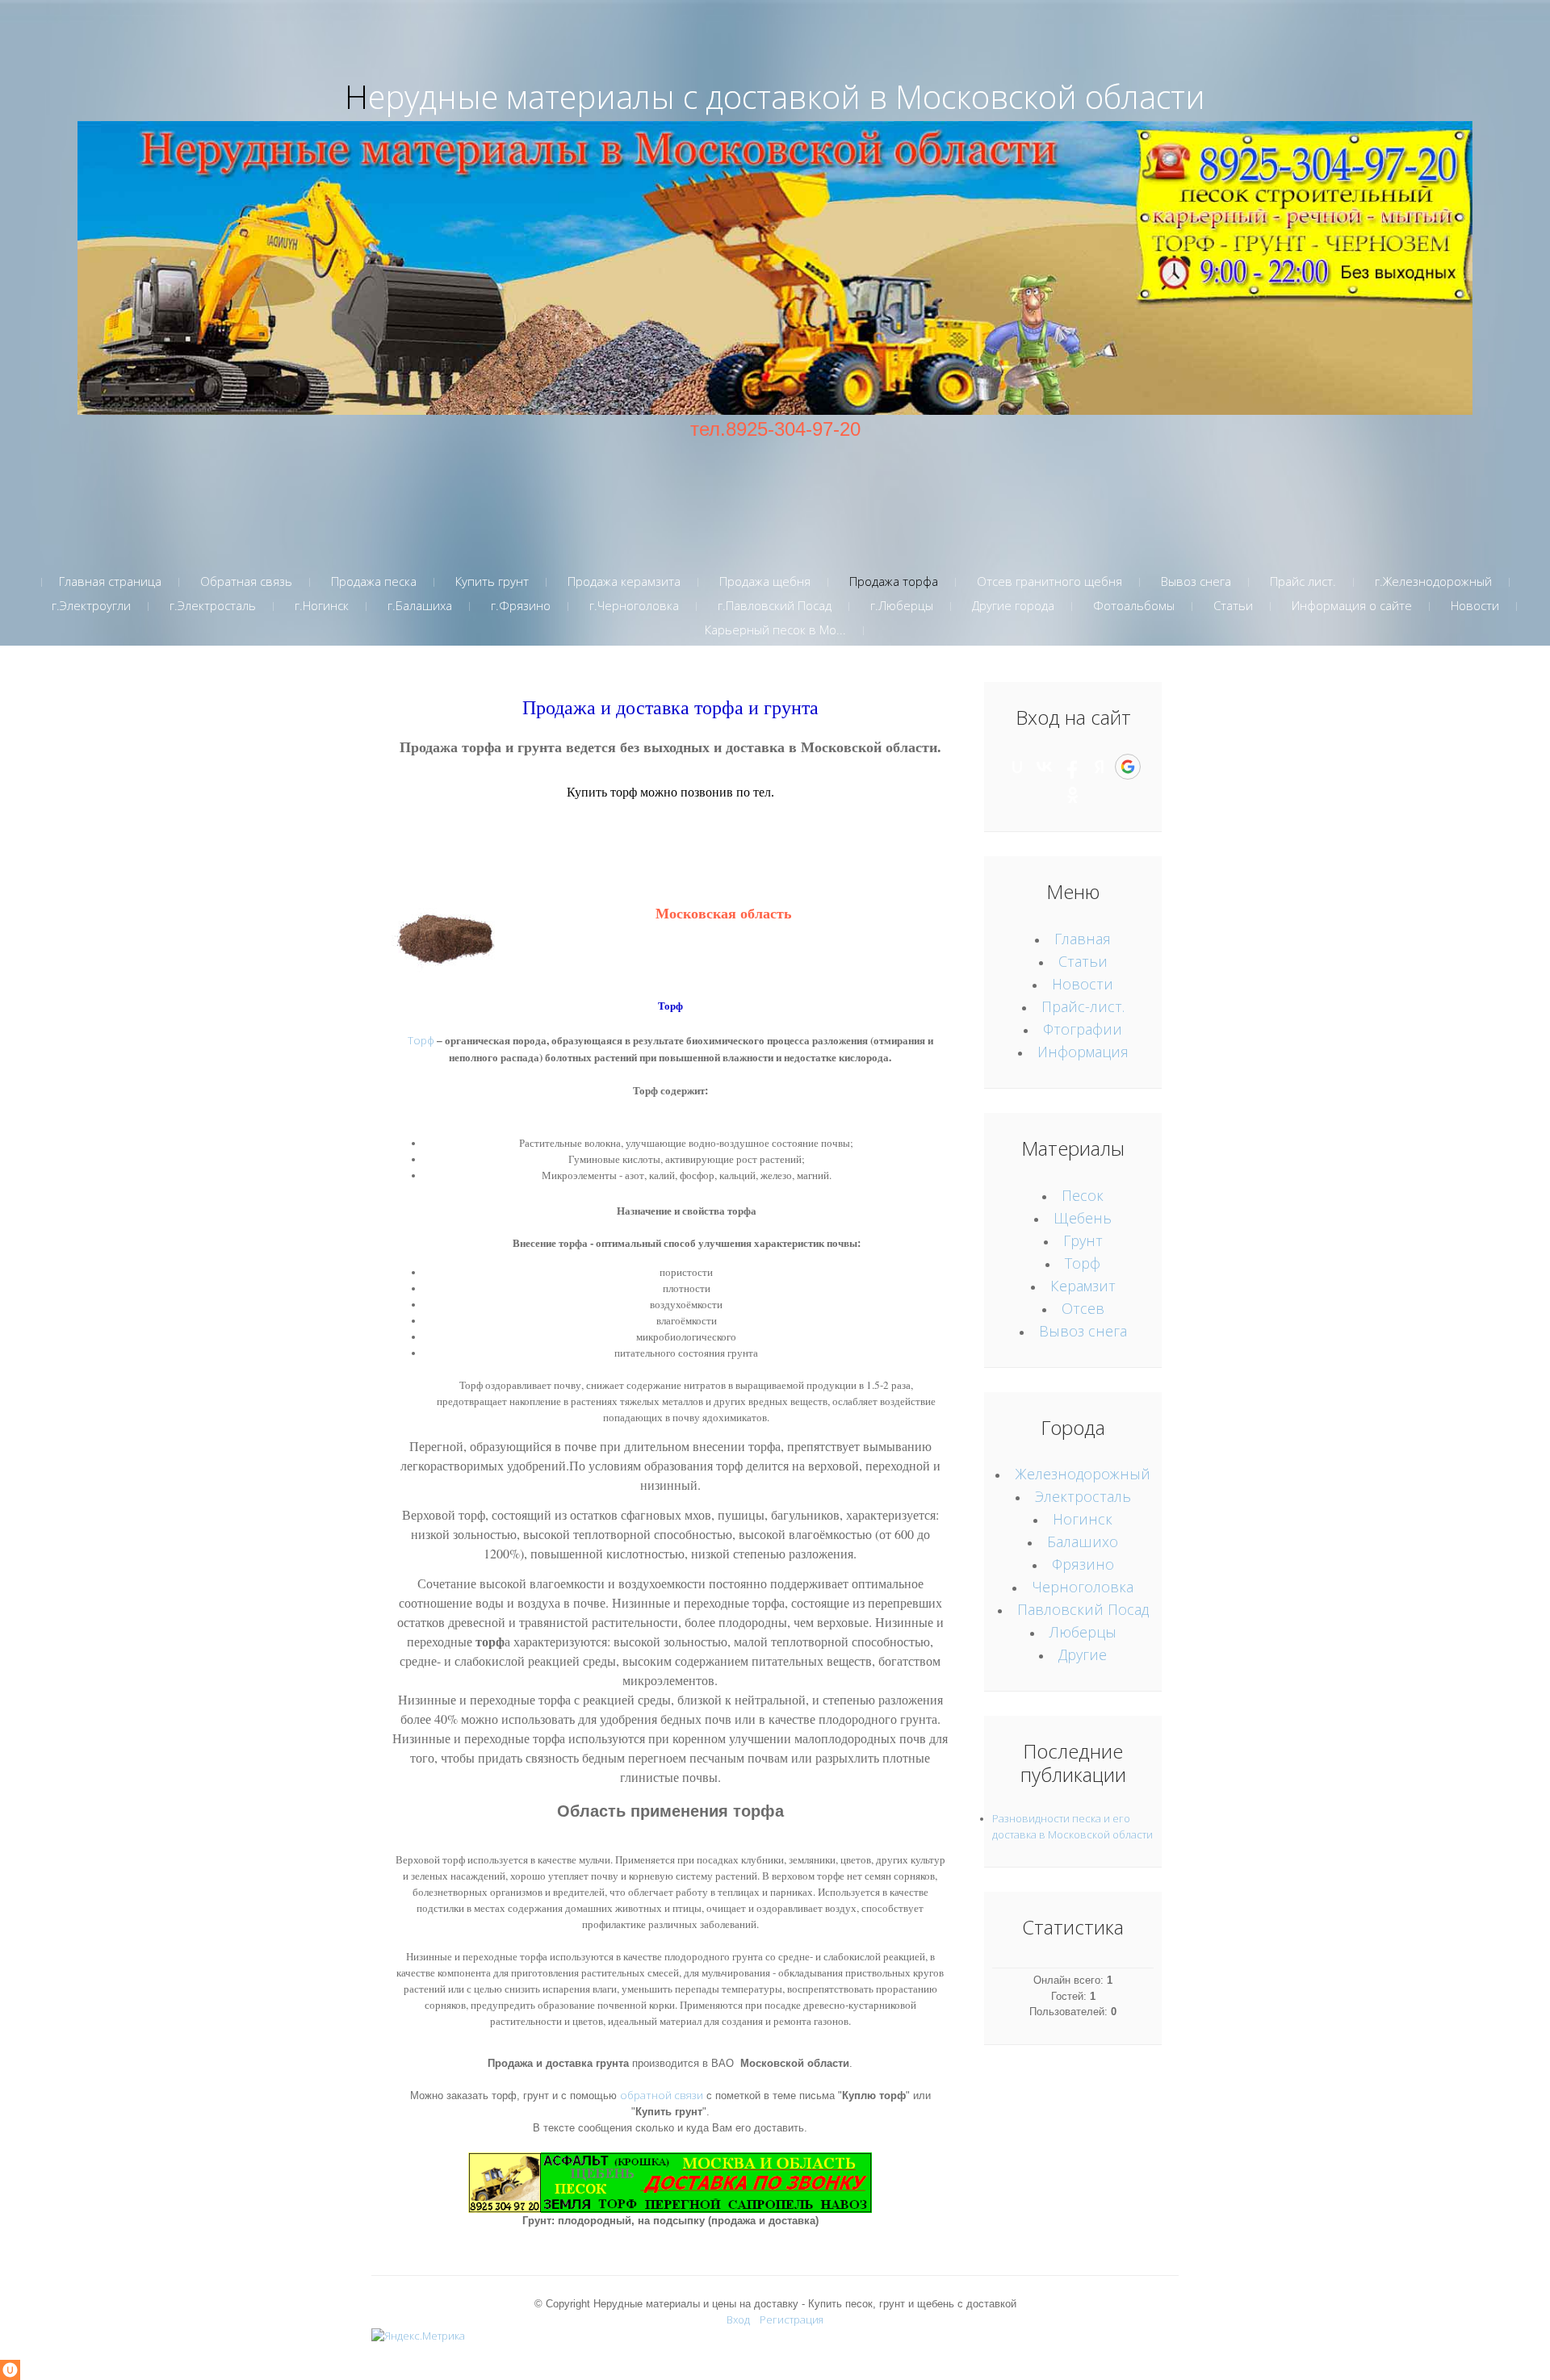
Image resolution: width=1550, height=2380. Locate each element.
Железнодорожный (1083, 1474)
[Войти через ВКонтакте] (1045, 767)
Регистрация (792, 2319)
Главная (1083, 939)
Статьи (1083, 961)
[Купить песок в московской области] (775, 266)
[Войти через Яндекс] (1100, 767)
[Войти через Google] (1128, 767)
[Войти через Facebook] (1072, 767)
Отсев (1083, 1308)
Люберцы (1083, 1632)
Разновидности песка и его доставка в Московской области (1072, 1826)
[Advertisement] (775, 480)
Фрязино (1083, 1564)
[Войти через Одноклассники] (1073, 795)
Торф (421, 1040)
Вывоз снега (1083, 1331)
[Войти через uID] (1017, 767)
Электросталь (1083, 1496)
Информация (1083, 1052)
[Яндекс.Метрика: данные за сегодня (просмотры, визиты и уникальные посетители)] (418, 2336)
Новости (1083, 984)
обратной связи (662, 2095)
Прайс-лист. (1083, 1006)
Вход (738, 2319)
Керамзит (1083, 1286)
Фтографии (1083, 1029)
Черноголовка (1083, 1587)
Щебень (1083, 1218)
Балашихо (1083, 1541)
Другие (1083, 1654)
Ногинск (1083, 1519)
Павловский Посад (1083, 1609)
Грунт (1083, 1240)
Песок (1083, 1195)
